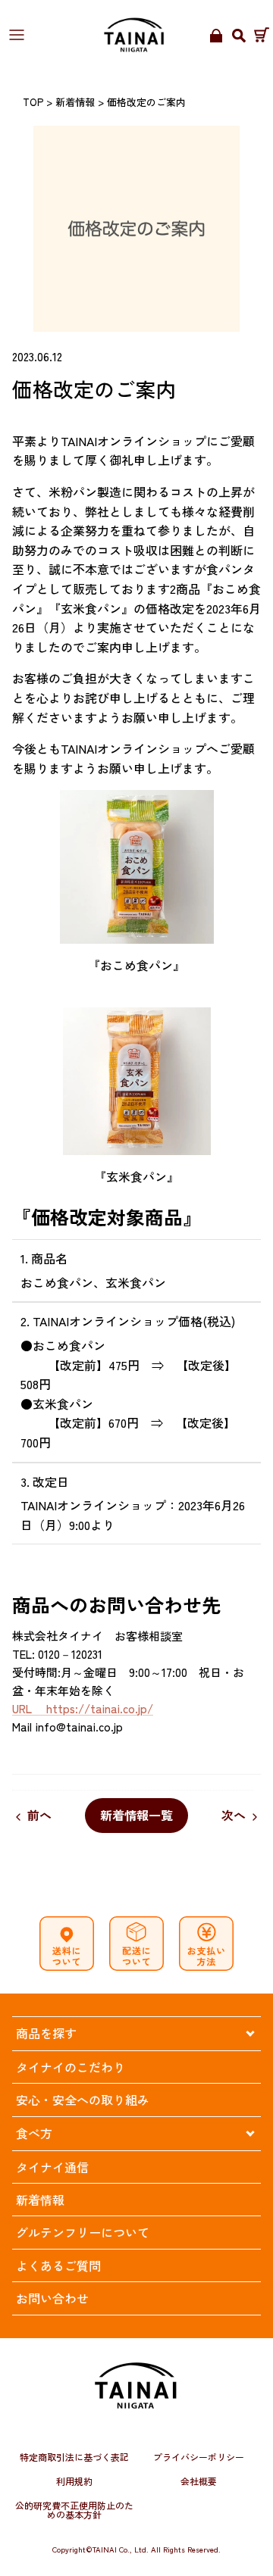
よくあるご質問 (58, 2265)
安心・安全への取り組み (83, 2100)
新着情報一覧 (136, 1815)
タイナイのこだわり (71, 2067)
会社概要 (199, 2481)
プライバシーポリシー (199, 2457)
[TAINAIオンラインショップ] (135, 35)
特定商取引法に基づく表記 (74, 2457)
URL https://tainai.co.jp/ (83, 1708)
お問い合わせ (52, 2298)
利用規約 (74, 2481)
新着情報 (75, 102)
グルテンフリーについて (83, 2232)
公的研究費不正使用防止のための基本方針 (74, 2510)
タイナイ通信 (52, 2167)
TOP (33, 102)
